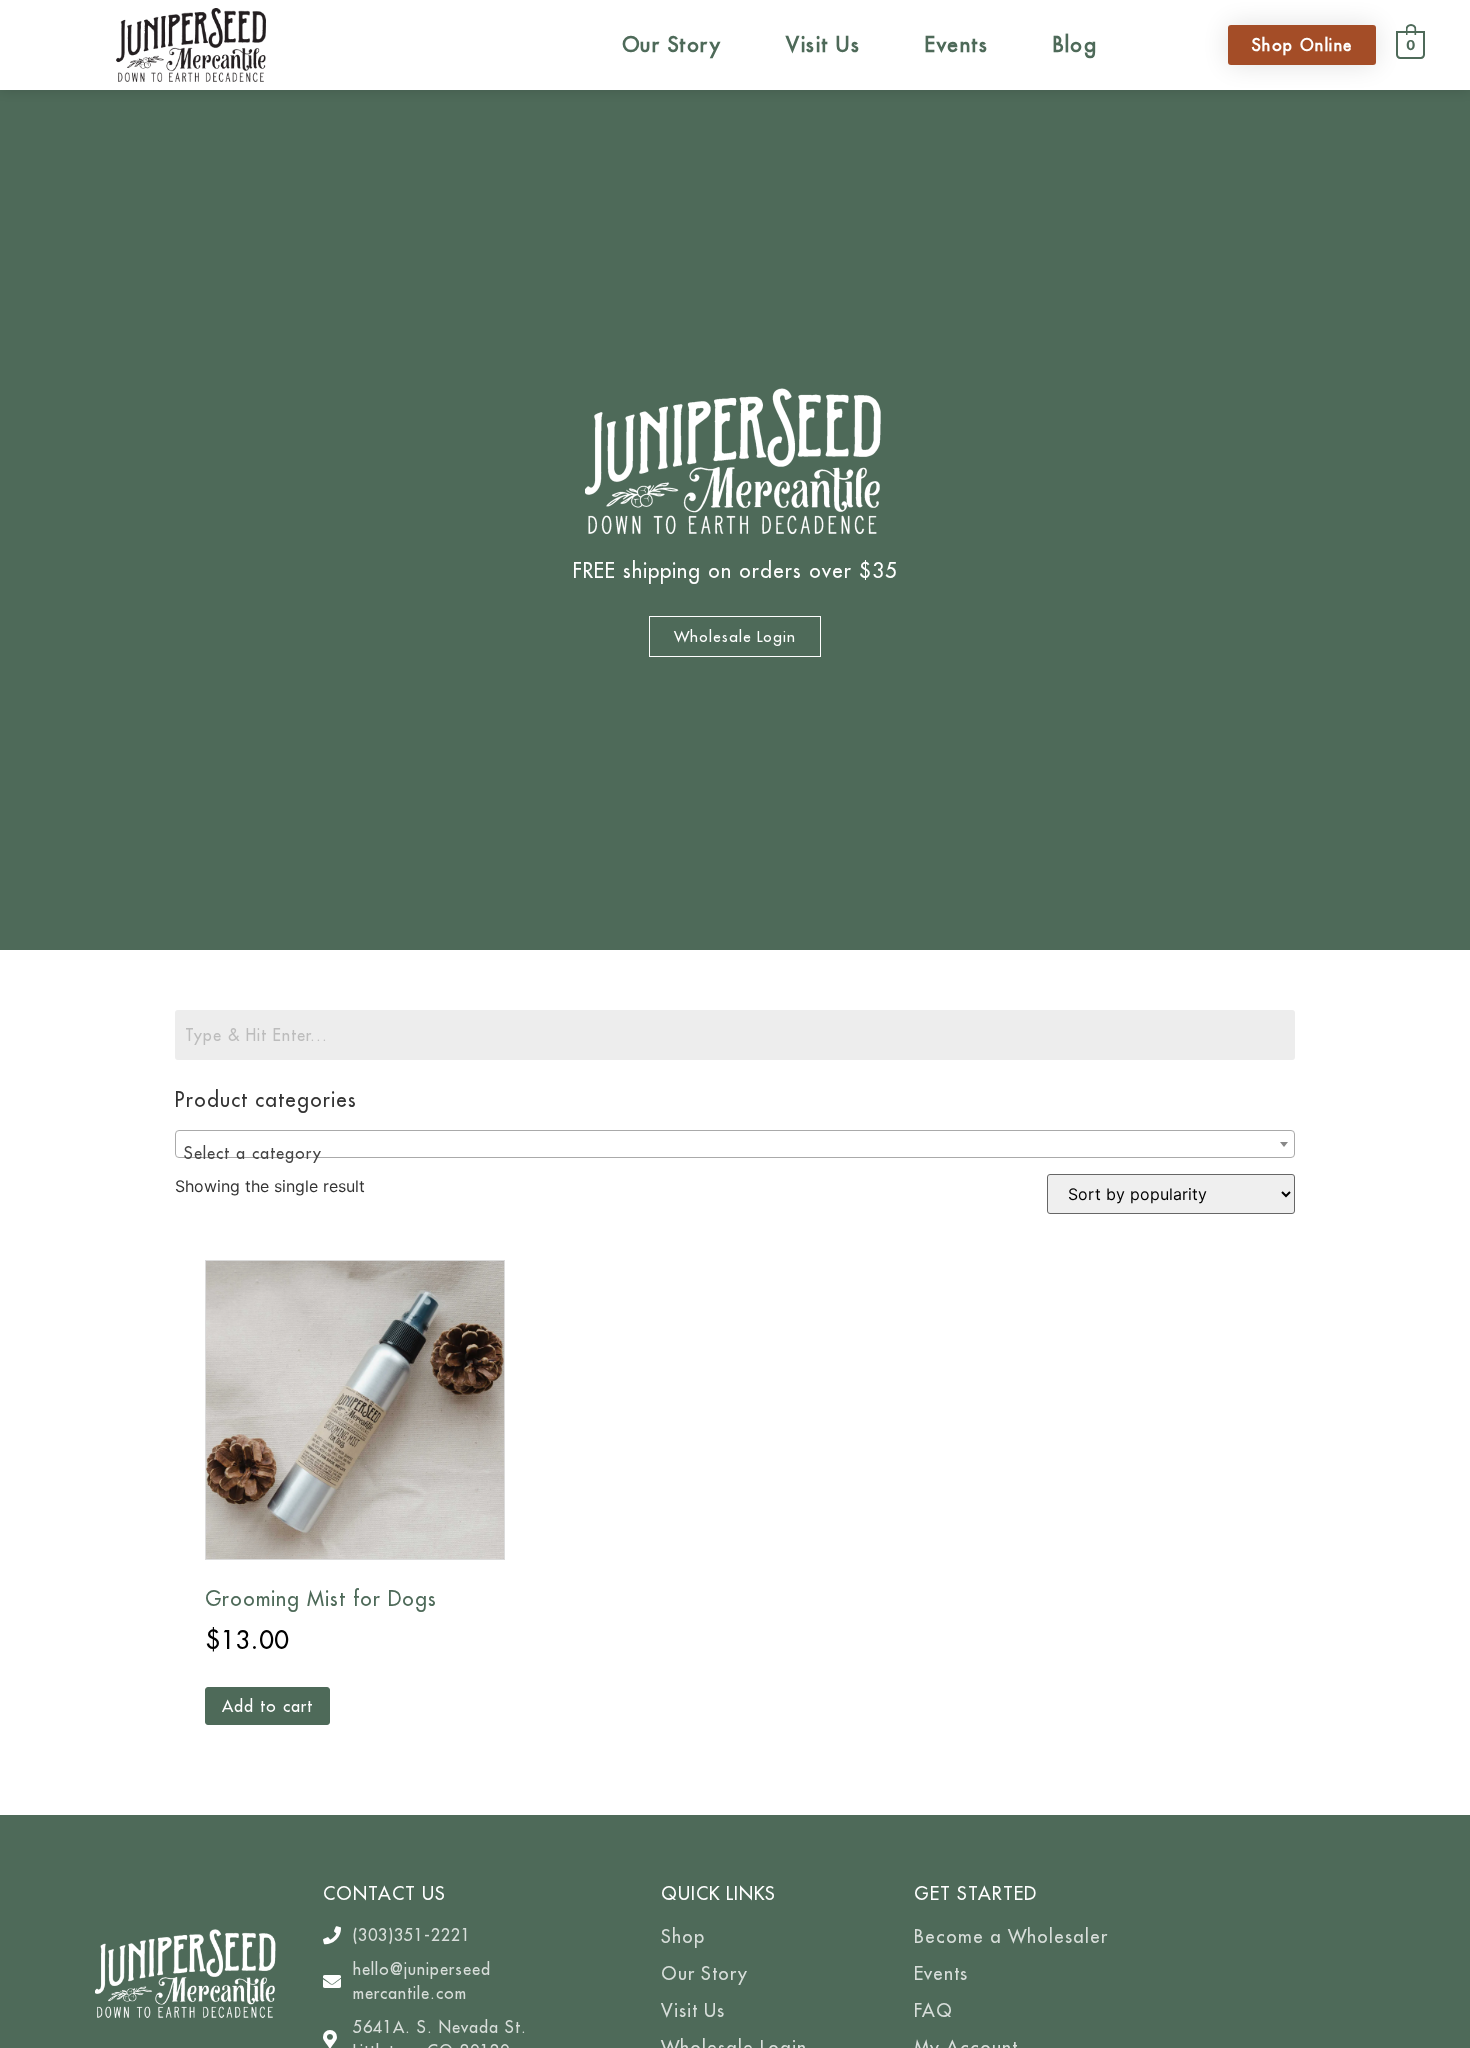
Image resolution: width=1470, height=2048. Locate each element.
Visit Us (823, 44)
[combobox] (735, 1144)
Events (956, 44)
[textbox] (735, 1153)
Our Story (672, 44)
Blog (1075, 44)
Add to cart (267, 1706)
